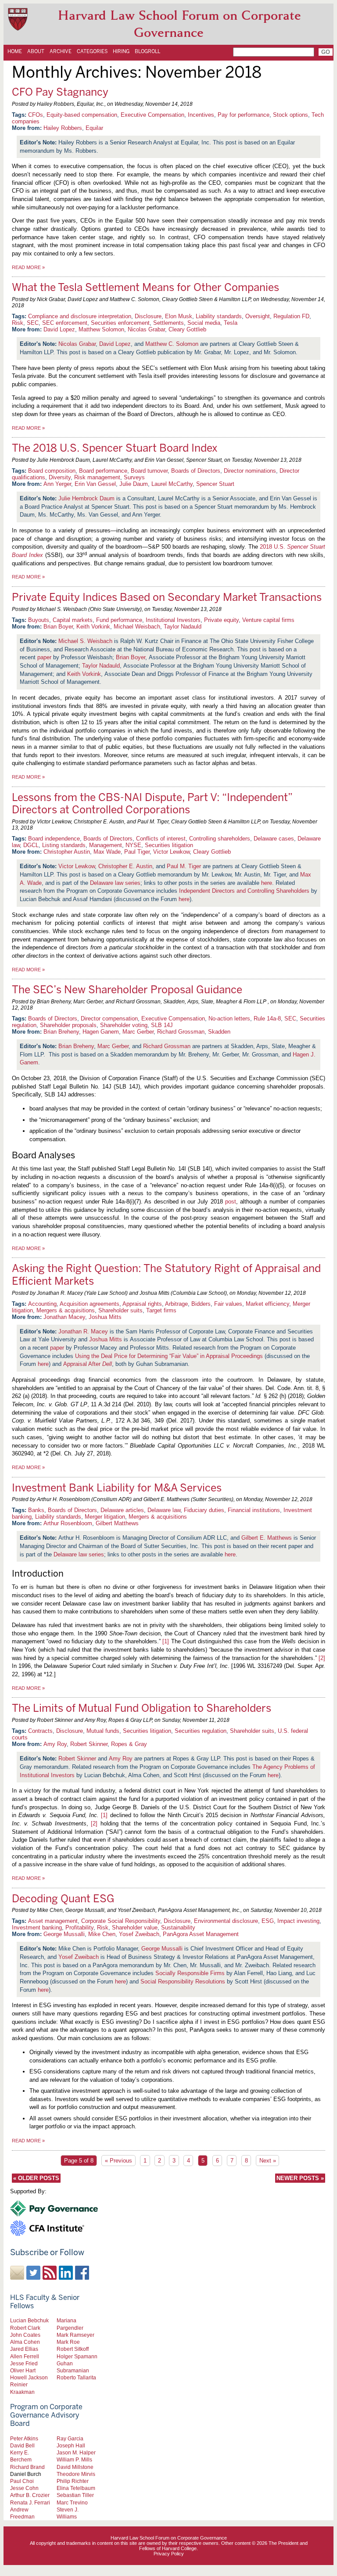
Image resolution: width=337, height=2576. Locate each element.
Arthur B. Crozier (30, 2495)
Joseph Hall (71, 2445)
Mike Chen (102, 1934)
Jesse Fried (24, 2363)
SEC (33, 323)
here (267, 883)
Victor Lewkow (171, 852)
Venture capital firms (268, 620)
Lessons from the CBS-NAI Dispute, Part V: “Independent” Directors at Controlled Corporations (152, 804)
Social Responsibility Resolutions (183, 1981)
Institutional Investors (173, 620)
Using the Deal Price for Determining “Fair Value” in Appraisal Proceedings (169, 1356)
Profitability (79, 1928)
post (231, 1202)
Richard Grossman (181, 1032)
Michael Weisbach (137, 627)
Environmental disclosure (226, 1921)
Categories (92, 51)
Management (106, 845)
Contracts (40, 1731)
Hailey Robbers (63, 128)
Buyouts (39, 620)
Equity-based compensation (82, 115)
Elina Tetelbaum (76, 2488)
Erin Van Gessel (95, 484)
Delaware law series (115, 883)
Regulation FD (291, 316)
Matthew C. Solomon (172, 344)
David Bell (22, 2445)
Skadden (219, 1032)
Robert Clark (25, 2328)
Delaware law (164, 1510)
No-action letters (229, 1019)
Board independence (54, 839)
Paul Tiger (137, 852)
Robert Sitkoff (73, 2349)
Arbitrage (176, 1304)
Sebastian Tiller (75, 2495)
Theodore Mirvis (76, 2474)
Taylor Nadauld (183, 627)
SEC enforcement (65, 323)
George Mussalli (64, 1934)
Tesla (231, 323)
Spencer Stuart (215, 484)
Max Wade (107, 852)
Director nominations (250, 471)
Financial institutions (254, 1510)
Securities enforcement (120, 323)
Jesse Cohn (24, 2488)
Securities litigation (169, 845)
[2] (322, 1658)
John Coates (25, 2335)
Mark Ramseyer (75, 2335)
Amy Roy (55, 1744)
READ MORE (28, 267)
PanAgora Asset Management (201, 1934)
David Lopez (59, 329)
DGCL (31, 845)
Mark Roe (68, 2342)
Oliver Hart (23, 2370)
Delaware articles (122, 1510)
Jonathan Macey (64, 1317)
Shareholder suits (120, 1310)
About (36, 51)
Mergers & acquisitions (66, 1310)
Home (15, 51)
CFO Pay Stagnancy (60, 92)
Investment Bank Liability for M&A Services (117, 1488)
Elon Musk (179, 316)
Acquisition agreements (90, 1304)
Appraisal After (88, 1364)
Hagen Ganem (101, 1032)
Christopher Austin (67, 852)
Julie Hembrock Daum (86, 498)
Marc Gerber (138, 1032)
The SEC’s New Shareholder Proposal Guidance (127, 990)
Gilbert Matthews (117, 1523)
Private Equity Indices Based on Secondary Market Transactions (167, 597)
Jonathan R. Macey (83, 1331)
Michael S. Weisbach (85, 641)
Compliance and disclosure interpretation (80, 316)
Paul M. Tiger (184, 866)
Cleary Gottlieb (187, 329)
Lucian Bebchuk (29, 2320)
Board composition (52, 471)
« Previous (118, 2161)
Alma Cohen (25, 2342)
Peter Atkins (24, 2438)
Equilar (94, 128)
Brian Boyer (58, 627)
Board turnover (149, 471)
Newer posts (300, 2178)
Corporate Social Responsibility (121, 1921)
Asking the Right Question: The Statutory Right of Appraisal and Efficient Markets (166, 1275)
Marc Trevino (72, 2502)
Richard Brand (27, 2467)
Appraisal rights (142, 1304)
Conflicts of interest (161, 839)
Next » (268, 2161)
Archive (61, 51)
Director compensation (109, 1019)
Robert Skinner (89, 1744)
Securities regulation (201, 1731)
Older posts (36, 2178)
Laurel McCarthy (172, 484)
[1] (166, 1641)
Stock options (290, 115)
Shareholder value (135, 1928)
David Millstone (75, 2467)
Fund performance (119, 620)
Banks (36, 1510)
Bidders (201, 1304)
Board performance (103, 471)
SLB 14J (162, 1025)
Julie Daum (134, 484)
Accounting (42, 1304)
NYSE (133, 845)
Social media (204, 323)
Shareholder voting (124, 1025)
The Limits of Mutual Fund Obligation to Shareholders (142, 1708)
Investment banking (37, 1928)
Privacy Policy (169, 2554)
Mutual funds (103, 1731)
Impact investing (298, 1921)
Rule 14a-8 (267, 1019)
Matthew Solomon (101, 329)
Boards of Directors (196, 471)
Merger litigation (105, 1517)
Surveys (134, 477)
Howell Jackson (29, 2377)
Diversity (60, 477)
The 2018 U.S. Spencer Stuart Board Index (115, 448)
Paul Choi (22, 2481)
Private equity (221, 620)
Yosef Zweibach (139, 1934)
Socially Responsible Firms (190, 1973)
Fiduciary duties (204, 1510)
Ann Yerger (57, 484)
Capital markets (73, 620)
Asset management (53, 1921)
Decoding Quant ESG (63, 1899)
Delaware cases (274, 839)
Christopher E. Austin (125, 866)
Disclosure (148, 316)
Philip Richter (73, 2481)
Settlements (168, 323)
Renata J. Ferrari (30, 2502)
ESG (268, 1921)
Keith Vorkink (93, 627)
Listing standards (64, 845)
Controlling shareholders (220, 839)
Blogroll (147, 51)
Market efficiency (267, 1304)
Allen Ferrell (25, 2356)
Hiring (121, 51)
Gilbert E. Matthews (267, 1538)
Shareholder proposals (68, 1025)
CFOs (36, 115)
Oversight (258, 316)
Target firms (161, 1310)
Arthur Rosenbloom (68, 1523)
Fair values (228, 1304)
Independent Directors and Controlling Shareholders (244, 891)
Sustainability (178, 1928)
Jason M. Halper (76, 2452)
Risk (18, 323)
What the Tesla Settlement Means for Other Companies (145, 287)
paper (44, 657)
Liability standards (219, 316)
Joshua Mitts (105, 1317)
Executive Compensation (152, 115)
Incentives (201, 115)
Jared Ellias (24, 2349)
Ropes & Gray (129, 1744)
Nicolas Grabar (146, 329)
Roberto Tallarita (76, 2377)
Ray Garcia (70, 2438)
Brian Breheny (61, 1032)
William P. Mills (74, 2459)
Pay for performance (244, 115)
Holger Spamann (77, 2356)
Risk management (97, 477)
